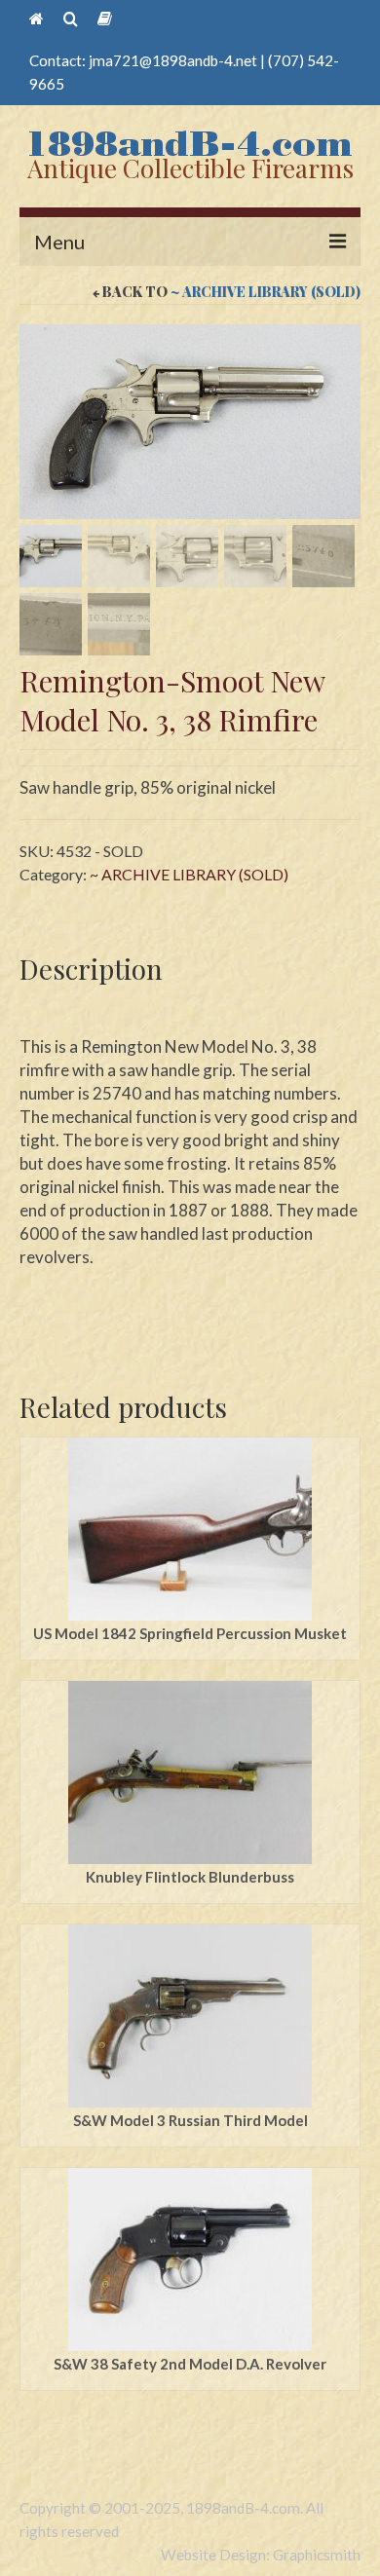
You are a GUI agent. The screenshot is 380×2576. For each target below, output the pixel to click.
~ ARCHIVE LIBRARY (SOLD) (266, 292)
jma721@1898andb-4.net (173, 60)
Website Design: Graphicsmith (261, 2555)
